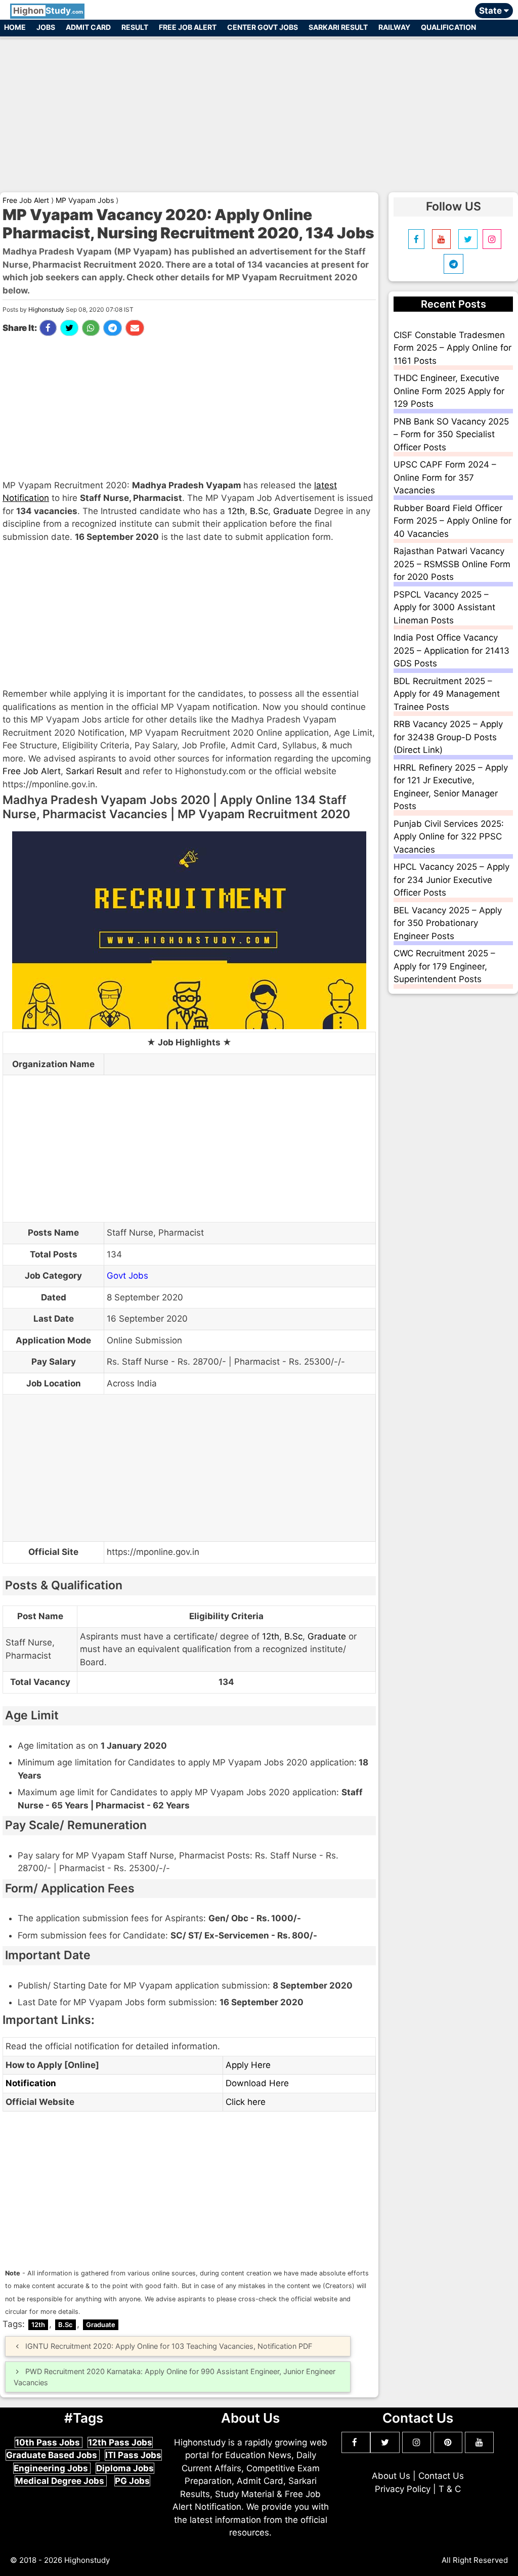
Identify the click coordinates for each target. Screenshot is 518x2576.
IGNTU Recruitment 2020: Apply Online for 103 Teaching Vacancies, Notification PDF (169, 2346)
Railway (394, 27)
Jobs (46, 27)
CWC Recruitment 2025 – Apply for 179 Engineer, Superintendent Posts (444, 966)
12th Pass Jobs (120, 2442)
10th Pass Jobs (49, 2442)
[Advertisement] (259, 110)
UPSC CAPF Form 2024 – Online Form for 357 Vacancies (445, 477)
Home (15, 27)
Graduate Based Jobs (53, 2455)
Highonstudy (46, 309)
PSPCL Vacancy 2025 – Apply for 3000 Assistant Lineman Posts (444, 607)
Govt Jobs (127, 1276)
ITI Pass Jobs (133, 2455)
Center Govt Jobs (263, 27)
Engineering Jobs (52, 2468)
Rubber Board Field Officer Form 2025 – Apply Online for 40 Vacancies (452, 521)
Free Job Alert (188, 27)
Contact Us (441, 2476)
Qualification (448, 27)
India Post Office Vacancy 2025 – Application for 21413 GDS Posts (451, 650)
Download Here (257, 2083)
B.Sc (259, 511)
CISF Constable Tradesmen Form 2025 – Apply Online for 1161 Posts (452, 348)
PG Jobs (132, 2481)
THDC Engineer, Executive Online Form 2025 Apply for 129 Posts (449, 391)
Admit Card (88, 27)
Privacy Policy (403, 2489)
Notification (31, 2083)
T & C (450, 2489)
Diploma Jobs (125, 2468)
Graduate (292, 511)
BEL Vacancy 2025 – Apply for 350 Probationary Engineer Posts (448, 923)
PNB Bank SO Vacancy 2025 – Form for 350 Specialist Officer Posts (451, 434)
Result (135, 27)
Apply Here (248, 2065)
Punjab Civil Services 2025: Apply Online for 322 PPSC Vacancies (449, 837)
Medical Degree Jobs (61, 2481)
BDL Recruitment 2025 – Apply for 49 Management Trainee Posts (447, 694)
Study (48, 11)
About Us (391, 2476)
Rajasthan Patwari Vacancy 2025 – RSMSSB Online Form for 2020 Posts (452, 564)
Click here (246, 2102)
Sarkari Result (338, 27)
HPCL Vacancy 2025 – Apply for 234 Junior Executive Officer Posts (451, 880)
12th (236, 511)
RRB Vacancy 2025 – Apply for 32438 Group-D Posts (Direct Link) (448, 737)
